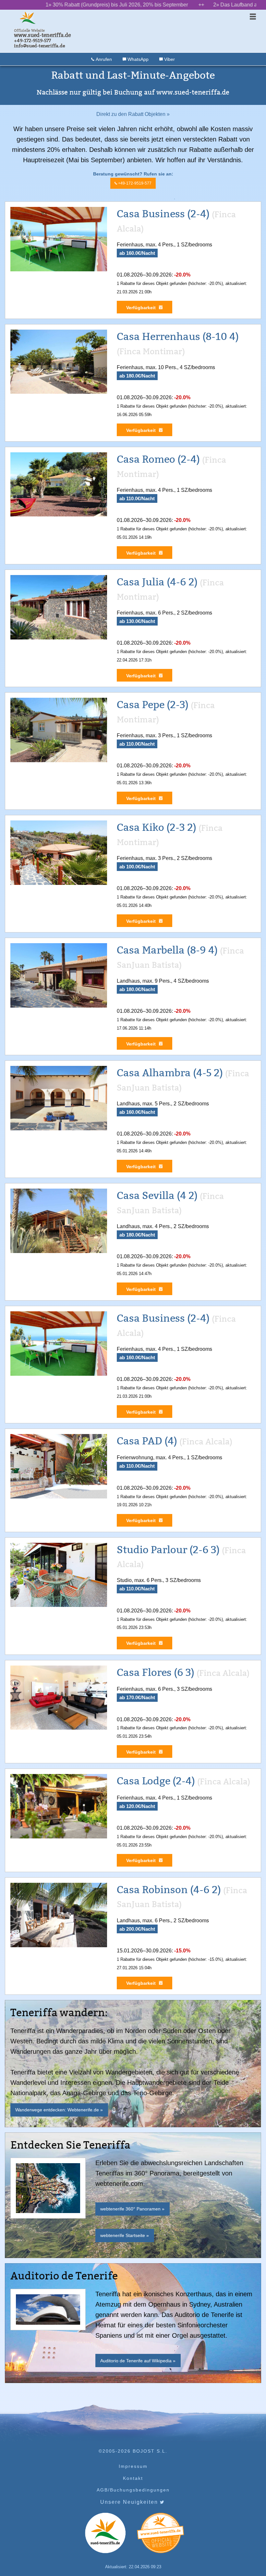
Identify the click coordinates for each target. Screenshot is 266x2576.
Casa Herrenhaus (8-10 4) (178, 337)
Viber (169, 59)
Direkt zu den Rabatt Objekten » (133, 114)
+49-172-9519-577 (134, 183)
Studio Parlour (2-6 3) (168, 1550)
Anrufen (103, 59)
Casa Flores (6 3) (156, 1672)
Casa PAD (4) (147, 1441)
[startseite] (28, 18)
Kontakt (133, 2478)
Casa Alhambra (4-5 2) (170, 1073)
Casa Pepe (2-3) (153, 705)
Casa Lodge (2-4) (156, 1781)
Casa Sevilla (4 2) (157, 1196)
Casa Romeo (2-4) (158, 459)
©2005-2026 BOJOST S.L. (133, 2451)
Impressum (133, 2466)
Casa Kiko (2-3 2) (157, 827)
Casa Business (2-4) (163, 214)
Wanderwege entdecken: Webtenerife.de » (59, 2110)
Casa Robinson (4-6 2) (169, 1890)
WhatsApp (137, 59)
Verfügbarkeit (141, 308)
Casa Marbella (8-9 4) (167, 950)
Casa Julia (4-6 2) (157, 582)
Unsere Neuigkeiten (130, 2502)
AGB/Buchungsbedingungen (133, 2490)
